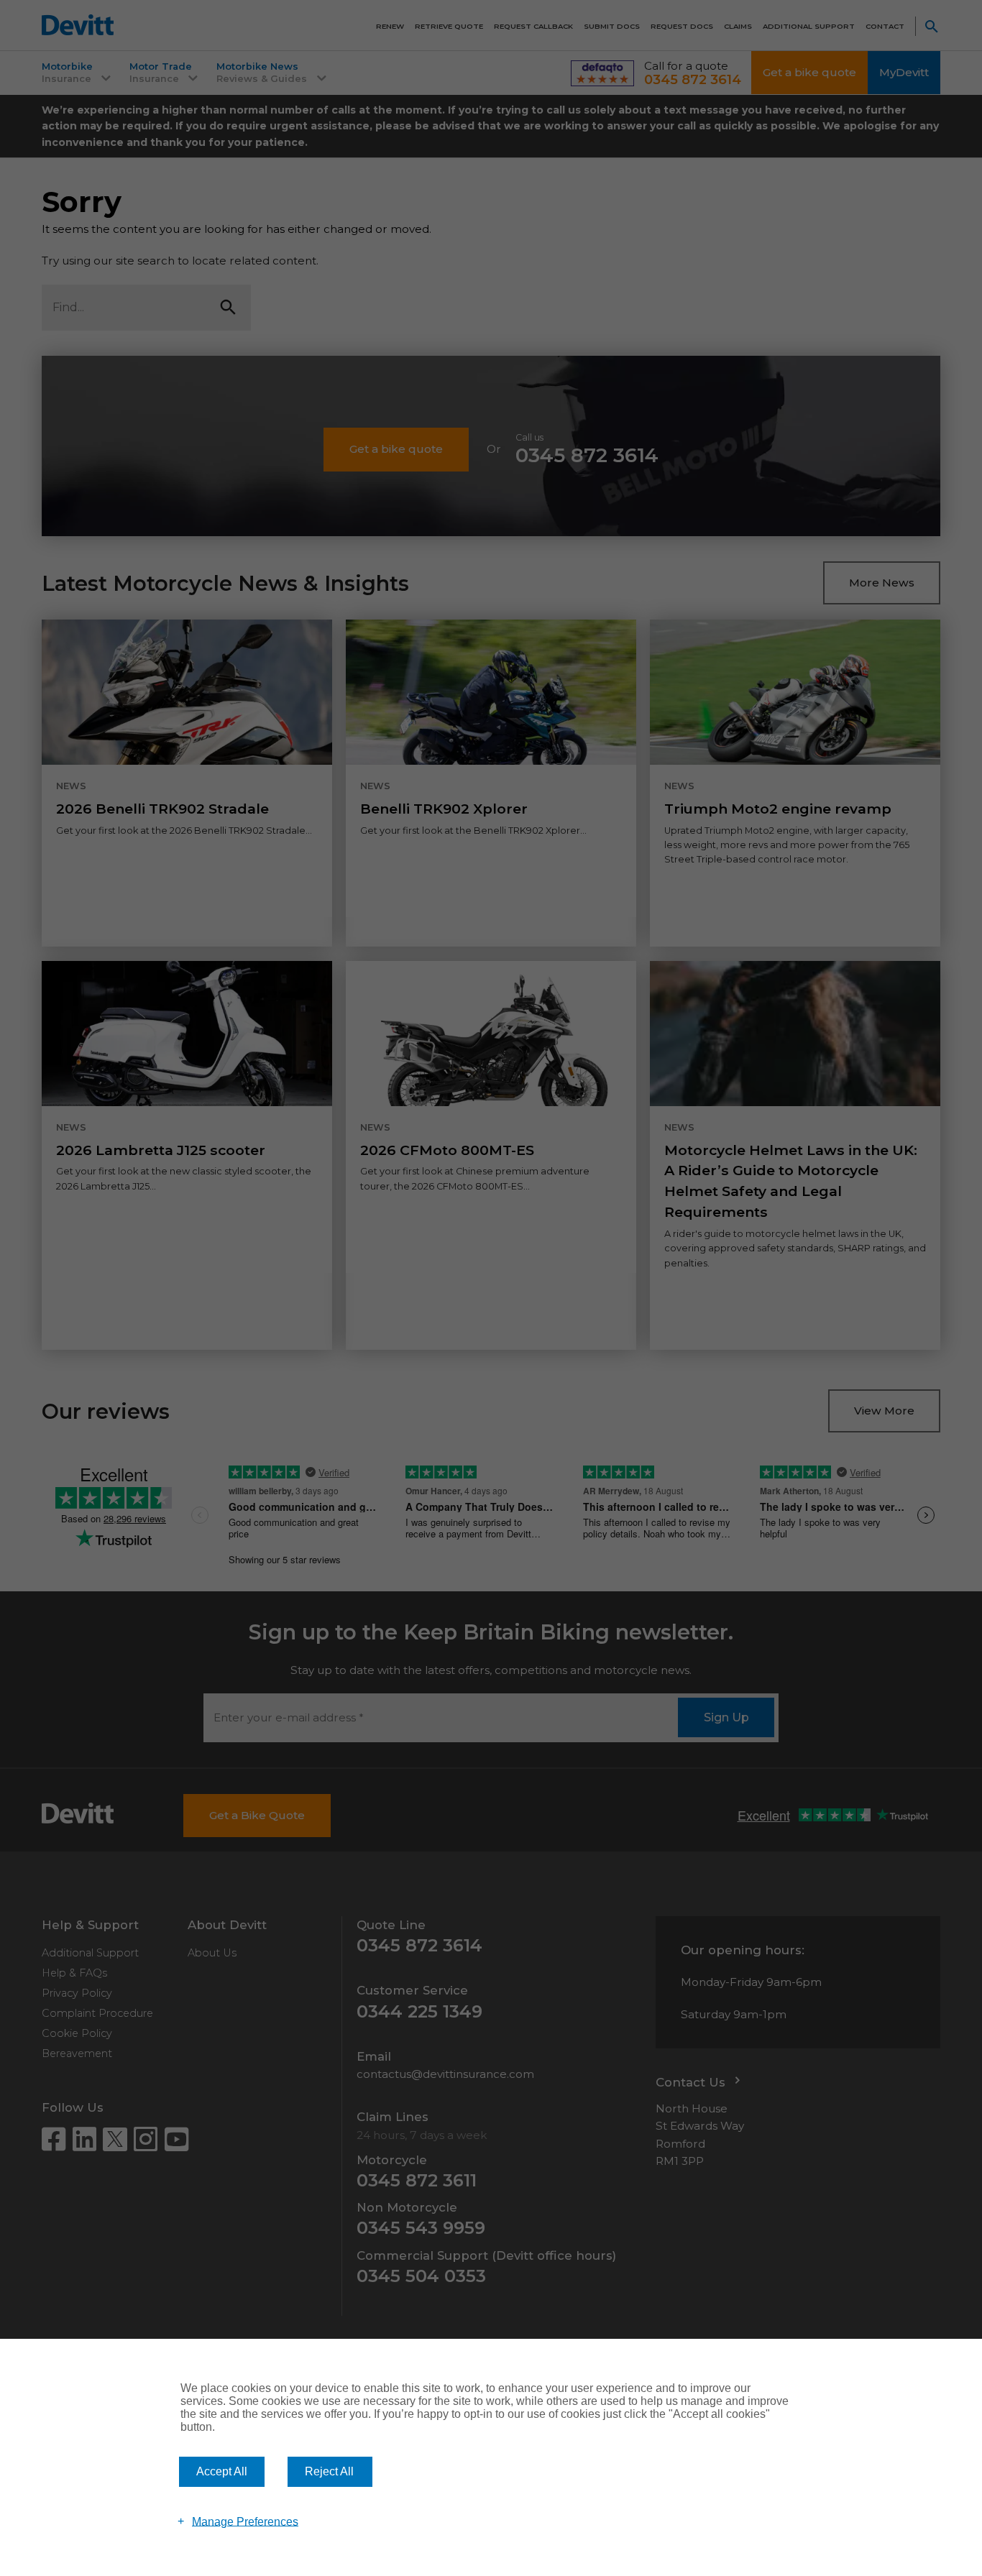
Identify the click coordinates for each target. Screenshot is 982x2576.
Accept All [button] (222, 2471)
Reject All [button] (329, 2471)
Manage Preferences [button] (245, 2521)
